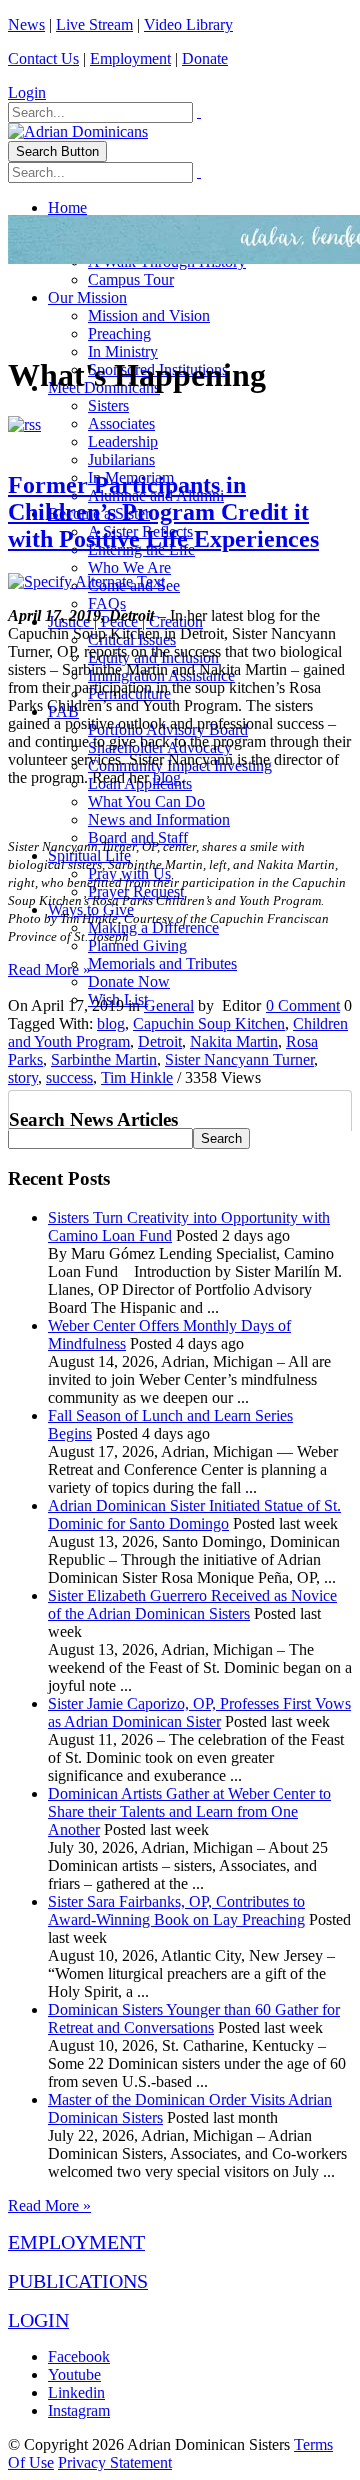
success (69, 1077)
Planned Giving (137, 945)
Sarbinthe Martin (104, 1059)
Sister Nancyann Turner (239, 1059)
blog (167, 777)
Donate (205, 58)
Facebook (79, 2356)
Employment (130, 58)
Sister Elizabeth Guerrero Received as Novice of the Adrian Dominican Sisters (192, 1604)
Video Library (188, 24)
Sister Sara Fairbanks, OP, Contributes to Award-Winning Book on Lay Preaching (176, 1910)
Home (67, 207)
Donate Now (129, 981)
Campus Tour (131, 279)
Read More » (49, 969)
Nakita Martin (234, 1041)
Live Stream (94, 24)
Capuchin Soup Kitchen (209, 1023)
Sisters (108, 405)
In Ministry (123, 351)
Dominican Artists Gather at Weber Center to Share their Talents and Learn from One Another (189, 1811)
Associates (121, 423)
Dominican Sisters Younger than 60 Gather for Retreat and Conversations (194, 2018)
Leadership (123, 441)
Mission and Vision (149, 315)
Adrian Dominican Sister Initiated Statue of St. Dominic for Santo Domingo (194, 1514)
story (23, 1077)
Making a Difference (153, 927)
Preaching (119, 333)
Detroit (160, 1041)
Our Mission (87, 297)
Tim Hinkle (137, 1077)
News (26, 24)
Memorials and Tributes (162, 963)
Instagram (79, 2410)
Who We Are (129, 567)
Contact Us (43, 58)
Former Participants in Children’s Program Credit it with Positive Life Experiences (163, 512)
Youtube (74, 2374)
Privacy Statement (115, 2462)
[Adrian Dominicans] (78, 131)
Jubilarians (121, 459)
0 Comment (303, 1005)
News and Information (159, 819)
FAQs (107, 603)
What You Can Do (146, 801)
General (169, 1005)
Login (27, 92)
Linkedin (76, 2392)
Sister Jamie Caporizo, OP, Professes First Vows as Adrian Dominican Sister (199, 1712)
